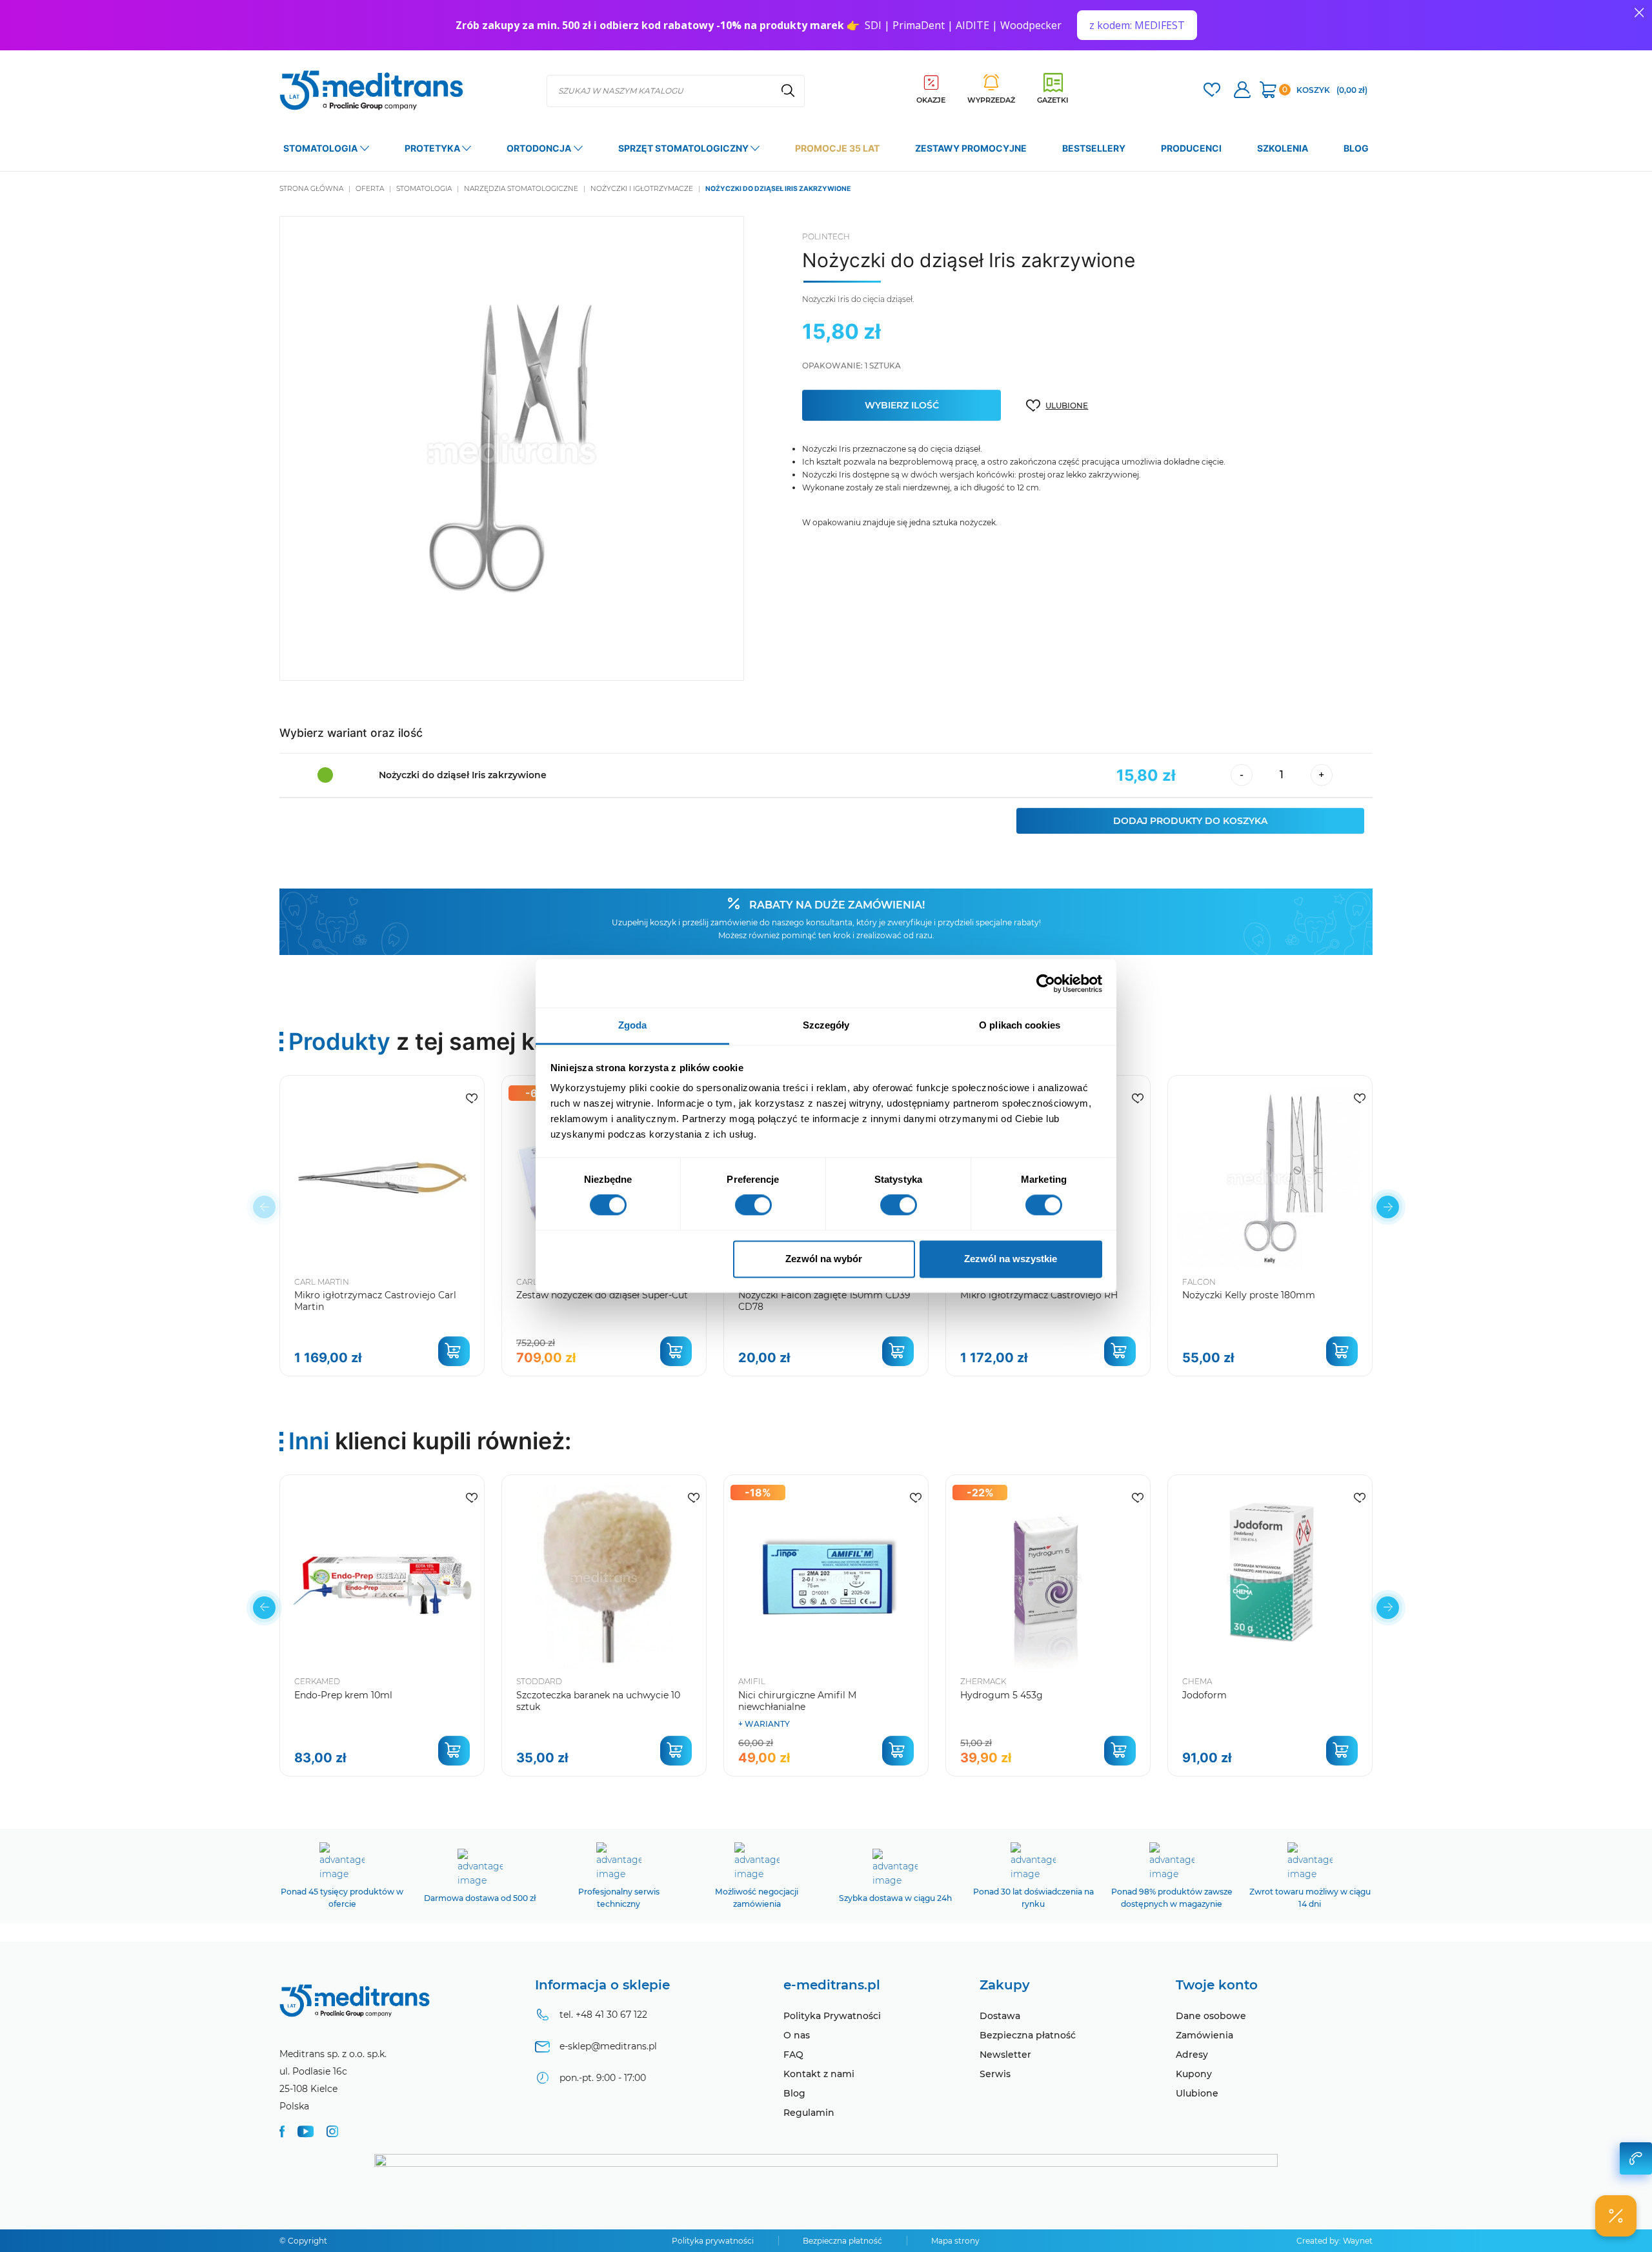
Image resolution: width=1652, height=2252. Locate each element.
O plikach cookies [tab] (1020, 1025)
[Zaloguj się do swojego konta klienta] (1242, 91)
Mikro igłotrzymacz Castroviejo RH (1039, 1295)
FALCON (1199, 1282)
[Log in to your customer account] (1212, 91)
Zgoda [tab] (633, 1025)
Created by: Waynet (1335, 2241)
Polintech (826, 236)
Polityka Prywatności (832, 2016)
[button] (1388, 1207)
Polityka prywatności (713, 2241)
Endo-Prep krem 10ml (343, 1695)
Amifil (752, 1681)
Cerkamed (317, 1681)
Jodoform (1204, 1695)
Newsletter (1005, 2055)
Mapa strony (955, 2241)
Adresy (1192, 2055)
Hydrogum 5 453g (1002, 1695)
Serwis (995, 2074)
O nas (797, 2035)
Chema (1197, 1681)
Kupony (1194, 2074)
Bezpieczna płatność (1028, 2035)
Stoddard (539, 1681)
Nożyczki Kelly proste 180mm (1249, 1295)
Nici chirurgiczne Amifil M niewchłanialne (797, 1701)
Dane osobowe (1211, 2016)
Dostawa (1000, 2016)
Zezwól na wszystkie (1011, 1259)
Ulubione (1197, 2093)
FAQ (793, 2055)
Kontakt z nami (819, 2074)
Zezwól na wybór (824, 1259)
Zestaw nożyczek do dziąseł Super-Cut (602, 1295)
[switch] (753, 1205)
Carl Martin (322, 1282)
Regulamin (809, 2113)
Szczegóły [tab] (826, 1025)
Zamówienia (1204, 2035)
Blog (794, 2093)
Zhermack (983, 1681)
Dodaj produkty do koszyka (1190, 821)
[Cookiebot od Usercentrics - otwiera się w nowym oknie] (1046, 983)
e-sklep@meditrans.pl (608, 2046)
